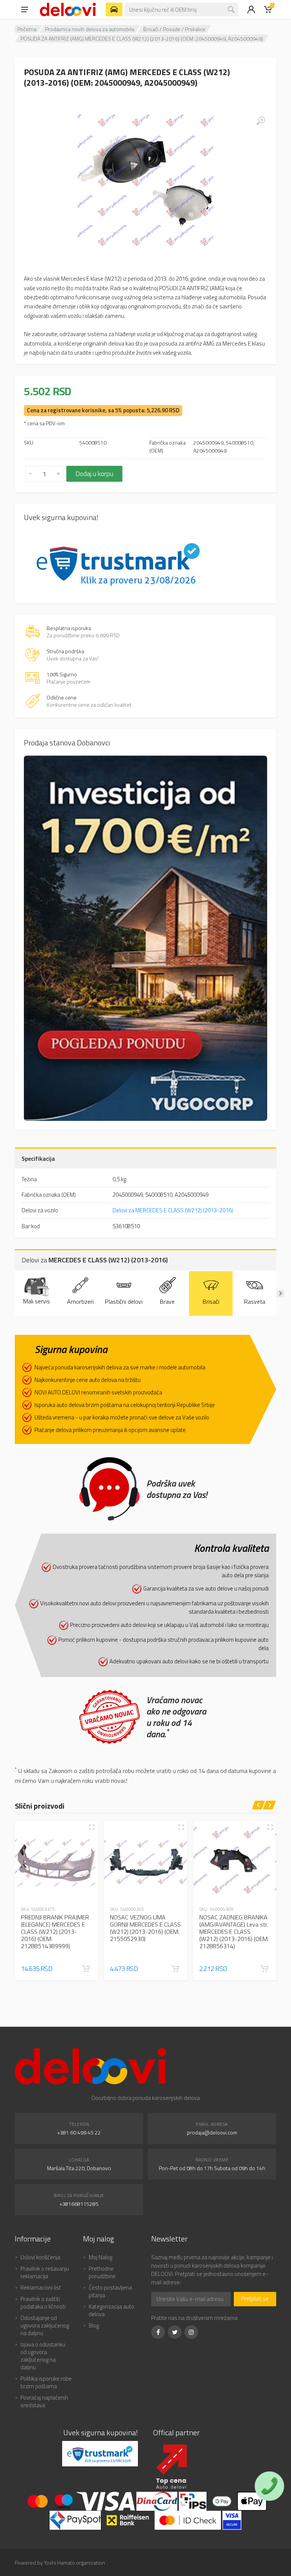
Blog (94, 2325)
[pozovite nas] (269, 2486)
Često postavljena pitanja (110, 2291)
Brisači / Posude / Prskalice (174, 29)
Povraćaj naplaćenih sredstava (44, 2401)
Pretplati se (255, 2299)
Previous (11, 1294)
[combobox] (181, 9)
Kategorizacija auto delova (111, 2310)
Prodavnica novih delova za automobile (90, 29)
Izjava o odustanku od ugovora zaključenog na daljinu (43, 2356)
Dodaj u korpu (94, 474)
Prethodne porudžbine (102, 2272)
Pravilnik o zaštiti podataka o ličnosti (43, 2303)
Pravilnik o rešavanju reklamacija (45, 2272)
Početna (27, 29)
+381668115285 (79, 2204)
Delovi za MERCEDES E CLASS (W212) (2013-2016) (173, 1210)
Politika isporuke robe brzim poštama (46, 2382)
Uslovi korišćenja (40, 2257)
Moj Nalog (100, 2257)
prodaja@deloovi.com (212, 2132)
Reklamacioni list (41, 2288)
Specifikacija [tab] (38, 1158)
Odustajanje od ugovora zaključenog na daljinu (45, 2325)
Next (280, 1294)
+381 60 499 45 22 (79, 2132)
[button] (86, 1969)
